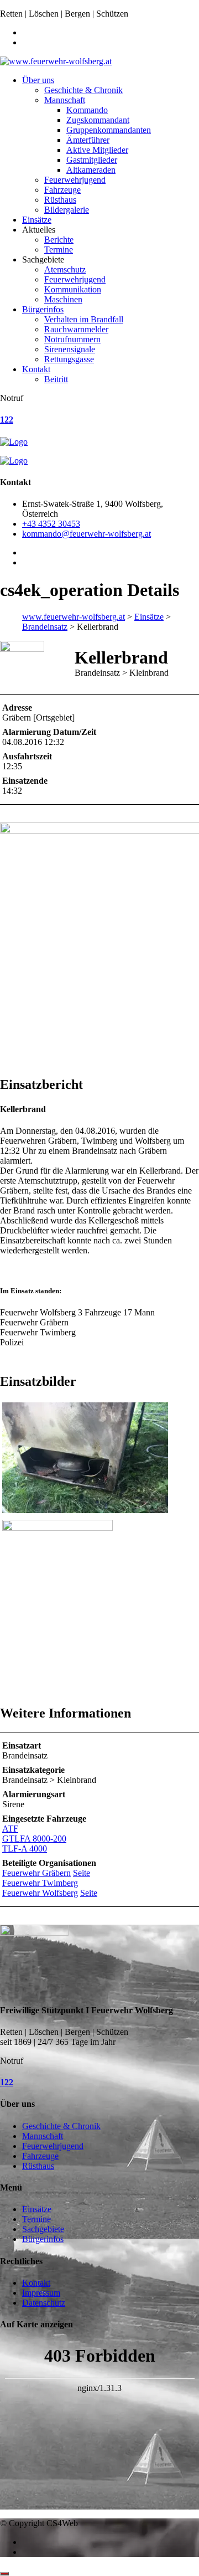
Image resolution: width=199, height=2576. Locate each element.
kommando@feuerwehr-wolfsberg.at (87, 534)
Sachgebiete (43, 2229)
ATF (10, 1829)
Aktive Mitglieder (97, 150)
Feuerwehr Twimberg (40, 1883)
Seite (82, 1873)
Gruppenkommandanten (109, 130)
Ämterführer (88, 140)
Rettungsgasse (69, 359)
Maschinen (63, 299)
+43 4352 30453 (51, 524)
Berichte (59, 240)
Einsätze (37, 220)
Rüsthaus (60, 200)
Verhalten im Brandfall (84, 319)
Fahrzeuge (62, 190)
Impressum (41, 2293)
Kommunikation (73, 289)
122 (7, 420)
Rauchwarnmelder (76, 329)
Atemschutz (65, 269)
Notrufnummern (72, 339)
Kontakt (36, 369)
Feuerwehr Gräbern (36, 1873)
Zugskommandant (98, 120)
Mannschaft (65, 100)
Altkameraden (91, 170)
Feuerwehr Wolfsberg (40, 1893)
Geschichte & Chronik (83, 90)
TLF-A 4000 (25, 1849)
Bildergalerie (67, 210)
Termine (59, 250)
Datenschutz (44, 2303)
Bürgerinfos (43, 309)
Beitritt (56, 379)
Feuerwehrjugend (75, 180)
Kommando (87, 110)
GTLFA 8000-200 (34, 1839)
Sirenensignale (70, 349)
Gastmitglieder (92, 160)
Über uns (38, 80)
